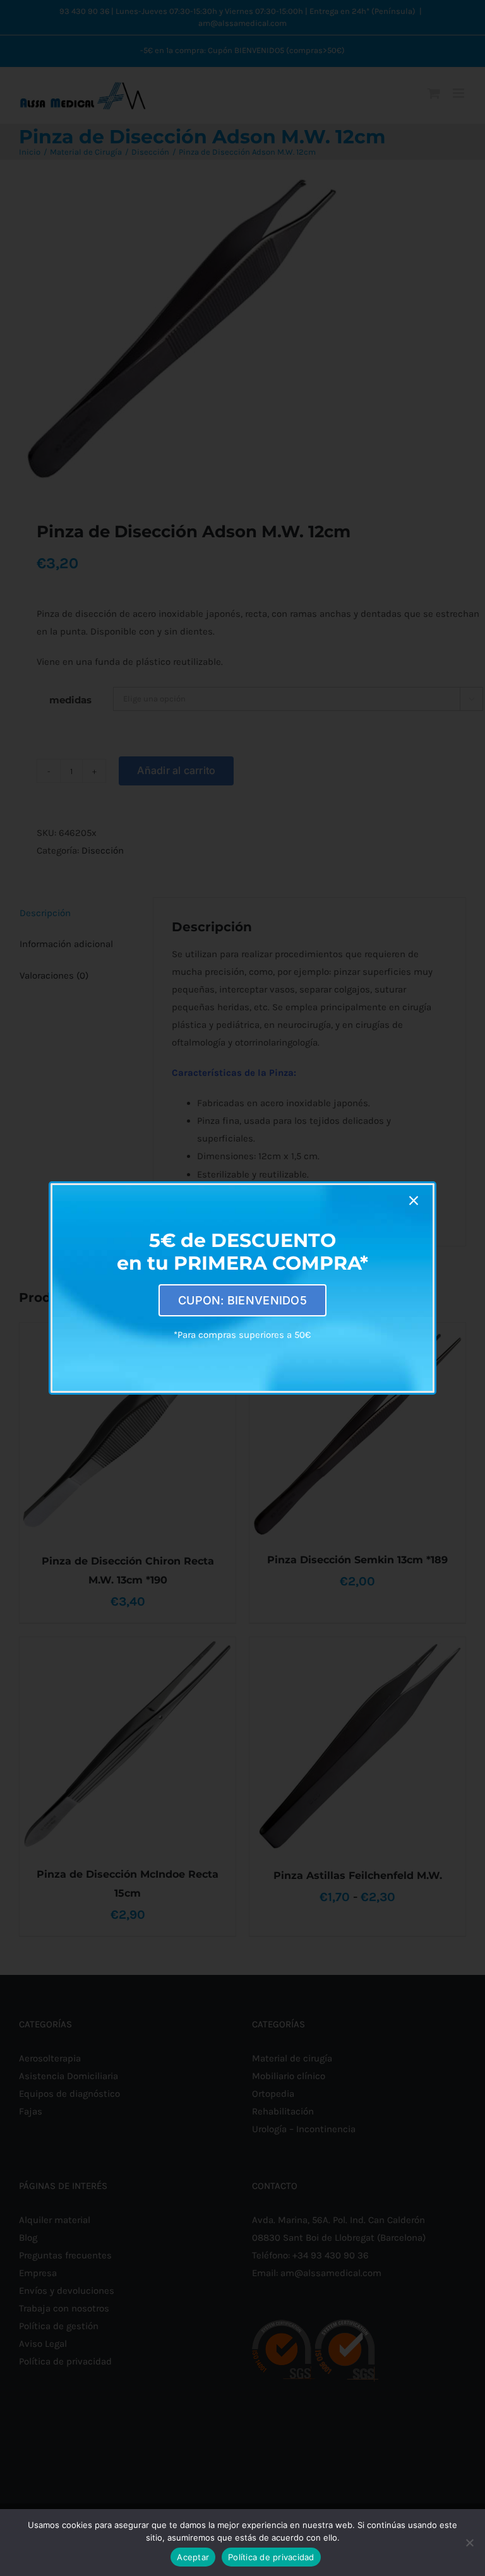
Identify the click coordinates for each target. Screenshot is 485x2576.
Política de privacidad (271, 2557)
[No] (469, 2543)
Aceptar (193, 2557)
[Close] (414, 1201)
